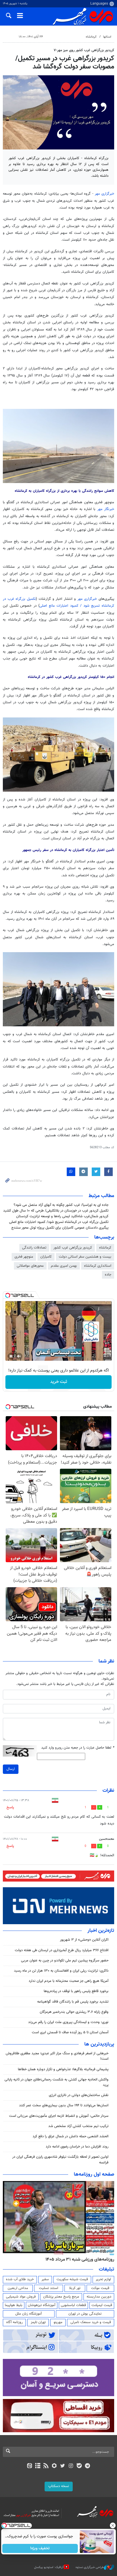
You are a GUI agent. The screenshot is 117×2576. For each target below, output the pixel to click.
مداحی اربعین (18, 2288)
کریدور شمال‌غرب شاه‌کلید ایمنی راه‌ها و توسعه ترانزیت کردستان (62, 1216)
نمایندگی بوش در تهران (85, 2314)
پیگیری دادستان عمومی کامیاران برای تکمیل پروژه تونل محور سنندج (60, 1228)
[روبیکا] (54, 2466)
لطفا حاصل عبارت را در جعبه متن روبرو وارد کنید (78, 1748)
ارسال (11, 1769)
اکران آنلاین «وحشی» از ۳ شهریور (84, 1940)
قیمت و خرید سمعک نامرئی (91, 2322)
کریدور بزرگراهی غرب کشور (73, 1248)
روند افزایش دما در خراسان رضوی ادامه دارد (77, 2147)
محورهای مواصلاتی (30, 1266)
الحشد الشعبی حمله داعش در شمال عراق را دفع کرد (71, 2136)
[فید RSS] (46, 2466)
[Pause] (11, 1356)
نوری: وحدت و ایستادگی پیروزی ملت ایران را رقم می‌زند (68, 2022)
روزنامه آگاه (14, 2322)
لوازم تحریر (103, 2279)
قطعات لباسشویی (73, 2305)
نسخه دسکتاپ (59, 2486)
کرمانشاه (91, 37)
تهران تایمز (38, 2322)
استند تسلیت (49, 2288)
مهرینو (58, 2322)
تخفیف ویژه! (40, 2548)
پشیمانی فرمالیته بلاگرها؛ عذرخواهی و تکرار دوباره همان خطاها (63, 2069)
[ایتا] (29, 2466)
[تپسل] (8, 1295)
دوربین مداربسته (99, 2297)
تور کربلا (75, 2288)
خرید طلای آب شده (20, 2279)
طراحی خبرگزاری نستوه (90, 2567)
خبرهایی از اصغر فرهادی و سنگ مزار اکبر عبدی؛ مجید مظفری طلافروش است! (57, 2056)
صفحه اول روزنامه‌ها (94, 2175)
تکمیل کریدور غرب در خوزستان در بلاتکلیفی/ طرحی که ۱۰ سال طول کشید (56, 1211)
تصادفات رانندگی (34, 1248)
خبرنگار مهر (106, 509)
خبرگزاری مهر (105, 194)
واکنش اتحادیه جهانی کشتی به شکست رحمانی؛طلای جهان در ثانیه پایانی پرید (57, 2082)
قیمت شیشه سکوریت (72, 2279)
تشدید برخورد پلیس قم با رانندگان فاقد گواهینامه (73, 2002)
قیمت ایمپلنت (102, 2305)
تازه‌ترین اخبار (101, 1931)
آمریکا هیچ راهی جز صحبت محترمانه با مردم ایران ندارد (69, 1981)
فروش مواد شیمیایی (21, 2297)
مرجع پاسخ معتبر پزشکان (61, 2297)
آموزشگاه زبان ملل (29, 2314)
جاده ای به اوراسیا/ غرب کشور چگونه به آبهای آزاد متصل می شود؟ (61, 1205)
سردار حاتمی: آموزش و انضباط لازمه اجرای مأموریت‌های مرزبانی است (59, 2116)
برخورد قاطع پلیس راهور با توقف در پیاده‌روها (76, 1991)
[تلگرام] (88, 2466)
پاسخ (10, 1807)
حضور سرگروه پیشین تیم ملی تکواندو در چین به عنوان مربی (65, 1961)
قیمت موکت (100, 2288)
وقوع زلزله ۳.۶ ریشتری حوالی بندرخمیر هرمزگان (74, 2012)
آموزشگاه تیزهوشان (42, 2305)
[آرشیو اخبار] (38, 2466)
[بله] (79, 2466)
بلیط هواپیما (14, 2305)
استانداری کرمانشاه (98, 1266)
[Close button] (113, 2525)
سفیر (45, 2279)
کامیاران (46, 1257)
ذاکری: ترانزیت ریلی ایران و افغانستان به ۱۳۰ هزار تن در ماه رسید (61, 1971)
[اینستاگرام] (71, 2466)
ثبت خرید (59, 1382)
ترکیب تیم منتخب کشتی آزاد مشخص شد (78, 2126)
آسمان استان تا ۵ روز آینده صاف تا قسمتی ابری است (70, 2032)
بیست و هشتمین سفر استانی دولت (85, 1257)
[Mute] (19, 1356)
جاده (108, 1275)
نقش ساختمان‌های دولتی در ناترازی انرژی (79, 2095)
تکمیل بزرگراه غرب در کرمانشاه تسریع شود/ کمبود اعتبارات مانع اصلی (59, 1222)
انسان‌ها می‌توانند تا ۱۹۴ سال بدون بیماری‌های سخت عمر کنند (64, 2105)
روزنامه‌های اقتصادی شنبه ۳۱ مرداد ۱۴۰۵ (78, 2259)
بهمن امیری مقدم (64, 1266)
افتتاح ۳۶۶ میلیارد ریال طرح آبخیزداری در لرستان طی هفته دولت (62, 1950)
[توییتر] (63, 2466)
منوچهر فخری (24, 1257)
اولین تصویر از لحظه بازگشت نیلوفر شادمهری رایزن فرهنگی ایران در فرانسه (60, 2160)
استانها (107, 37)
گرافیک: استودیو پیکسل (49, 2567)
